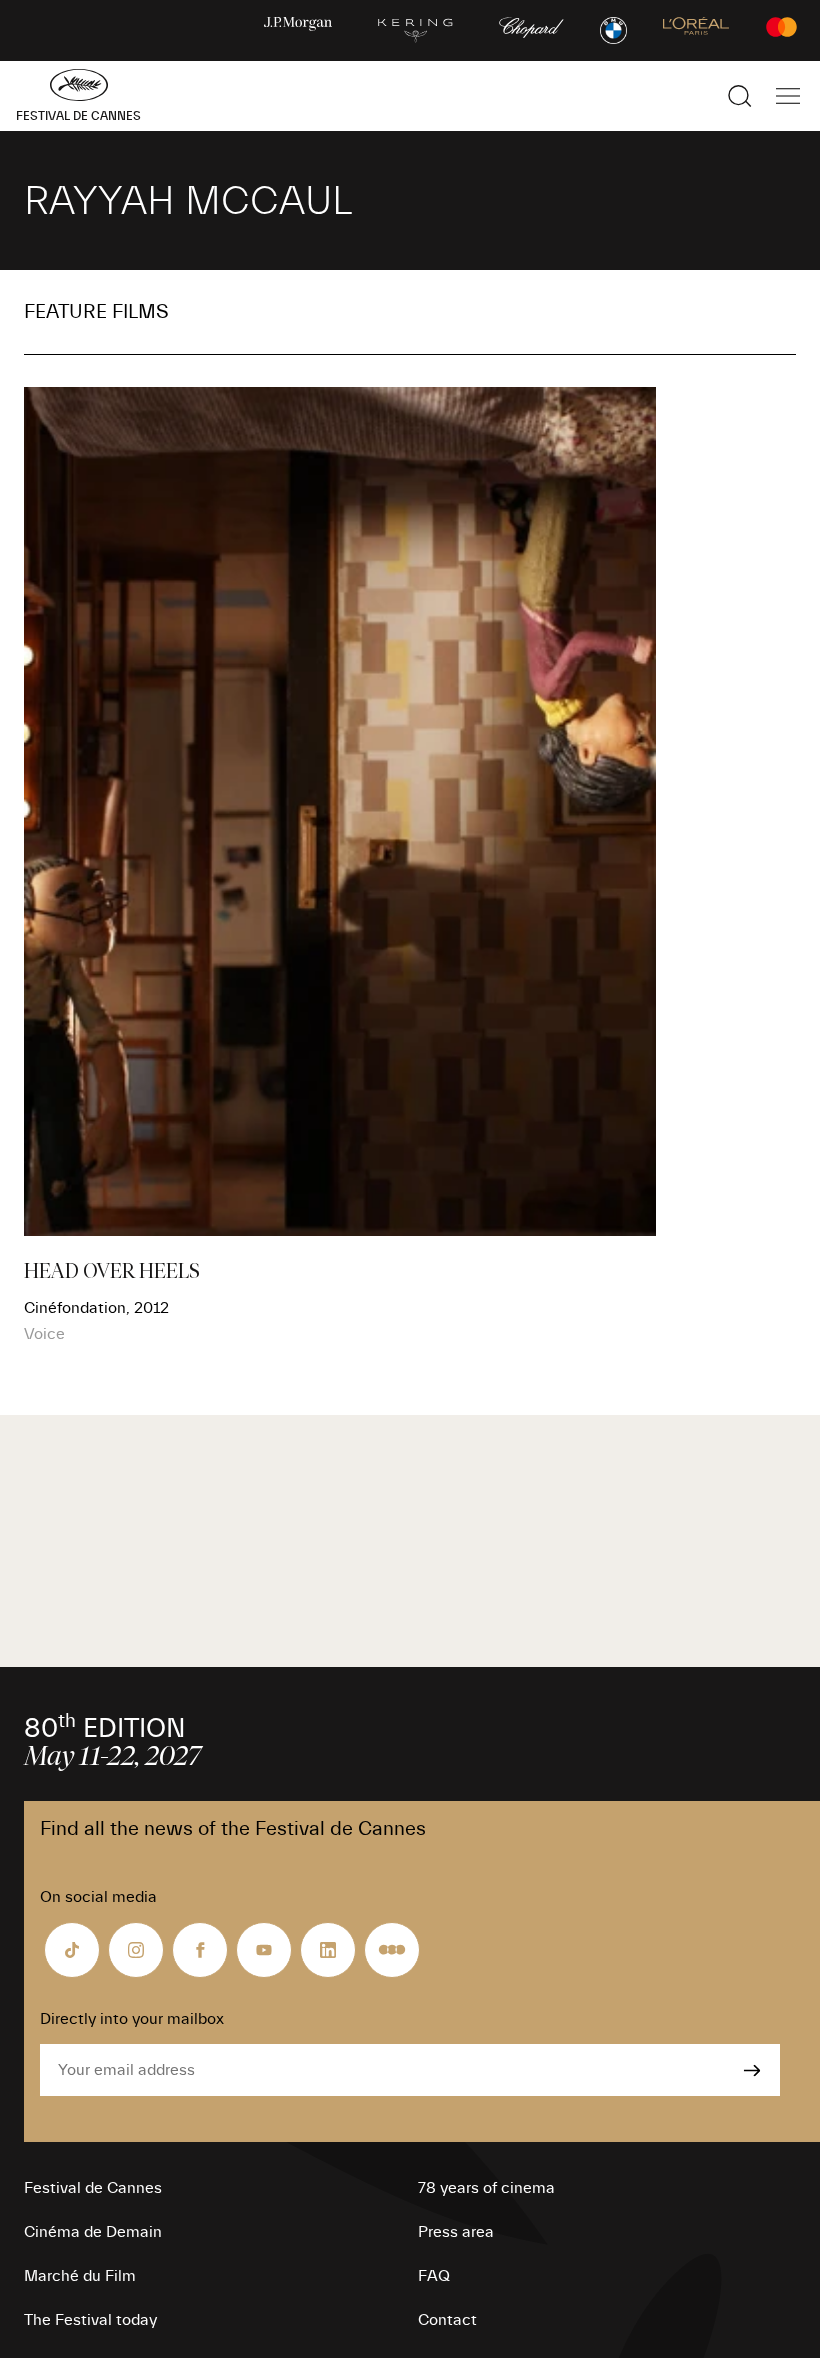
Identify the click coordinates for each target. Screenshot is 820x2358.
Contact (447, 2320)
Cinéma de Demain (93, 2232)
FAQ (434, 2276)
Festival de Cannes (93, 2188)
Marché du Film (80, 2276)
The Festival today (90, 2320)
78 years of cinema (486, 2188)
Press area (456, 2232)
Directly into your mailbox (132, 2019)
